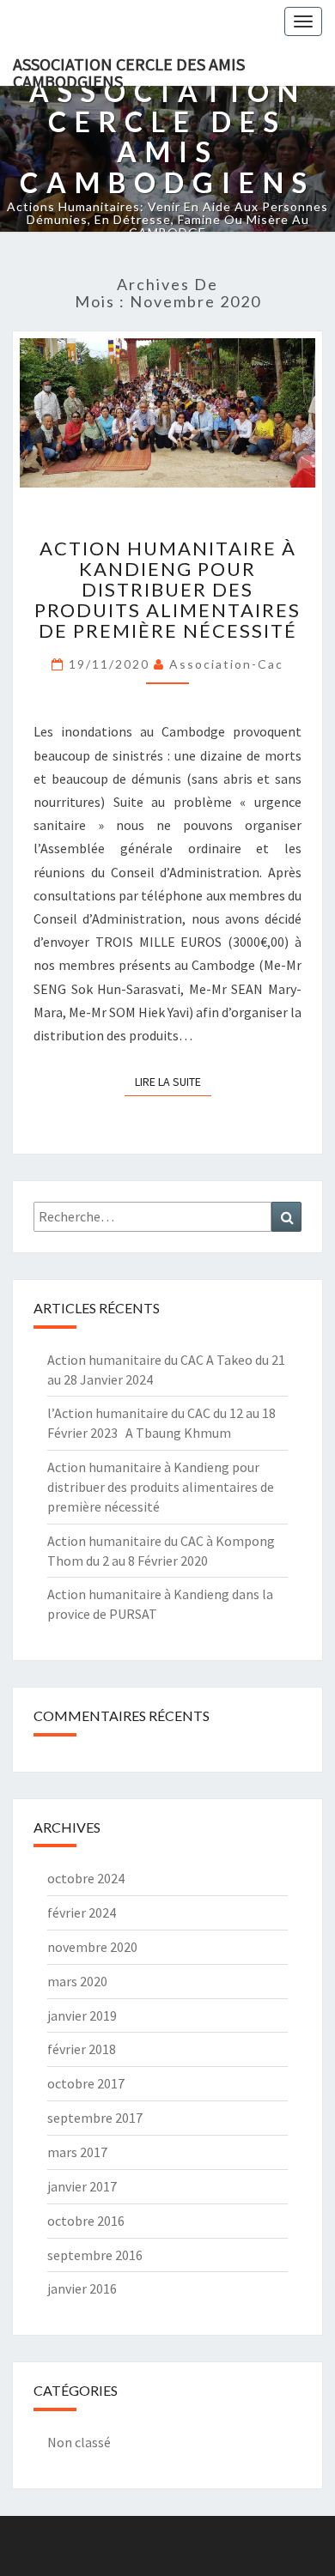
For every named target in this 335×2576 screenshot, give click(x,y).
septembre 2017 (95, 2118)
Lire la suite (173, 1081)
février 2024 (82, 1912)
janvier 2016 (82, 2288)
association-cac (226, 664)
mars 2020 (77, 1981)
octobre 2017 (86, 2083)
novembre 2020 (92, 1947)
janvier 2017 (82, 2186)
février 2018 (82, 2049)
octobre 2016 (86, 2221)
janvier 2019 (82, 2015)
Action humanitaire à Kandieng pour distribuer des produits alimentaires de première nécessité (167, 590)
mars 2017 (77, 2152)
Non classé (79, 2442)
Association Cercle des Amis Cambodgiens (129, 70)
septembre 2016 (95, 2255)
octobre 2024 (86, 1878)
